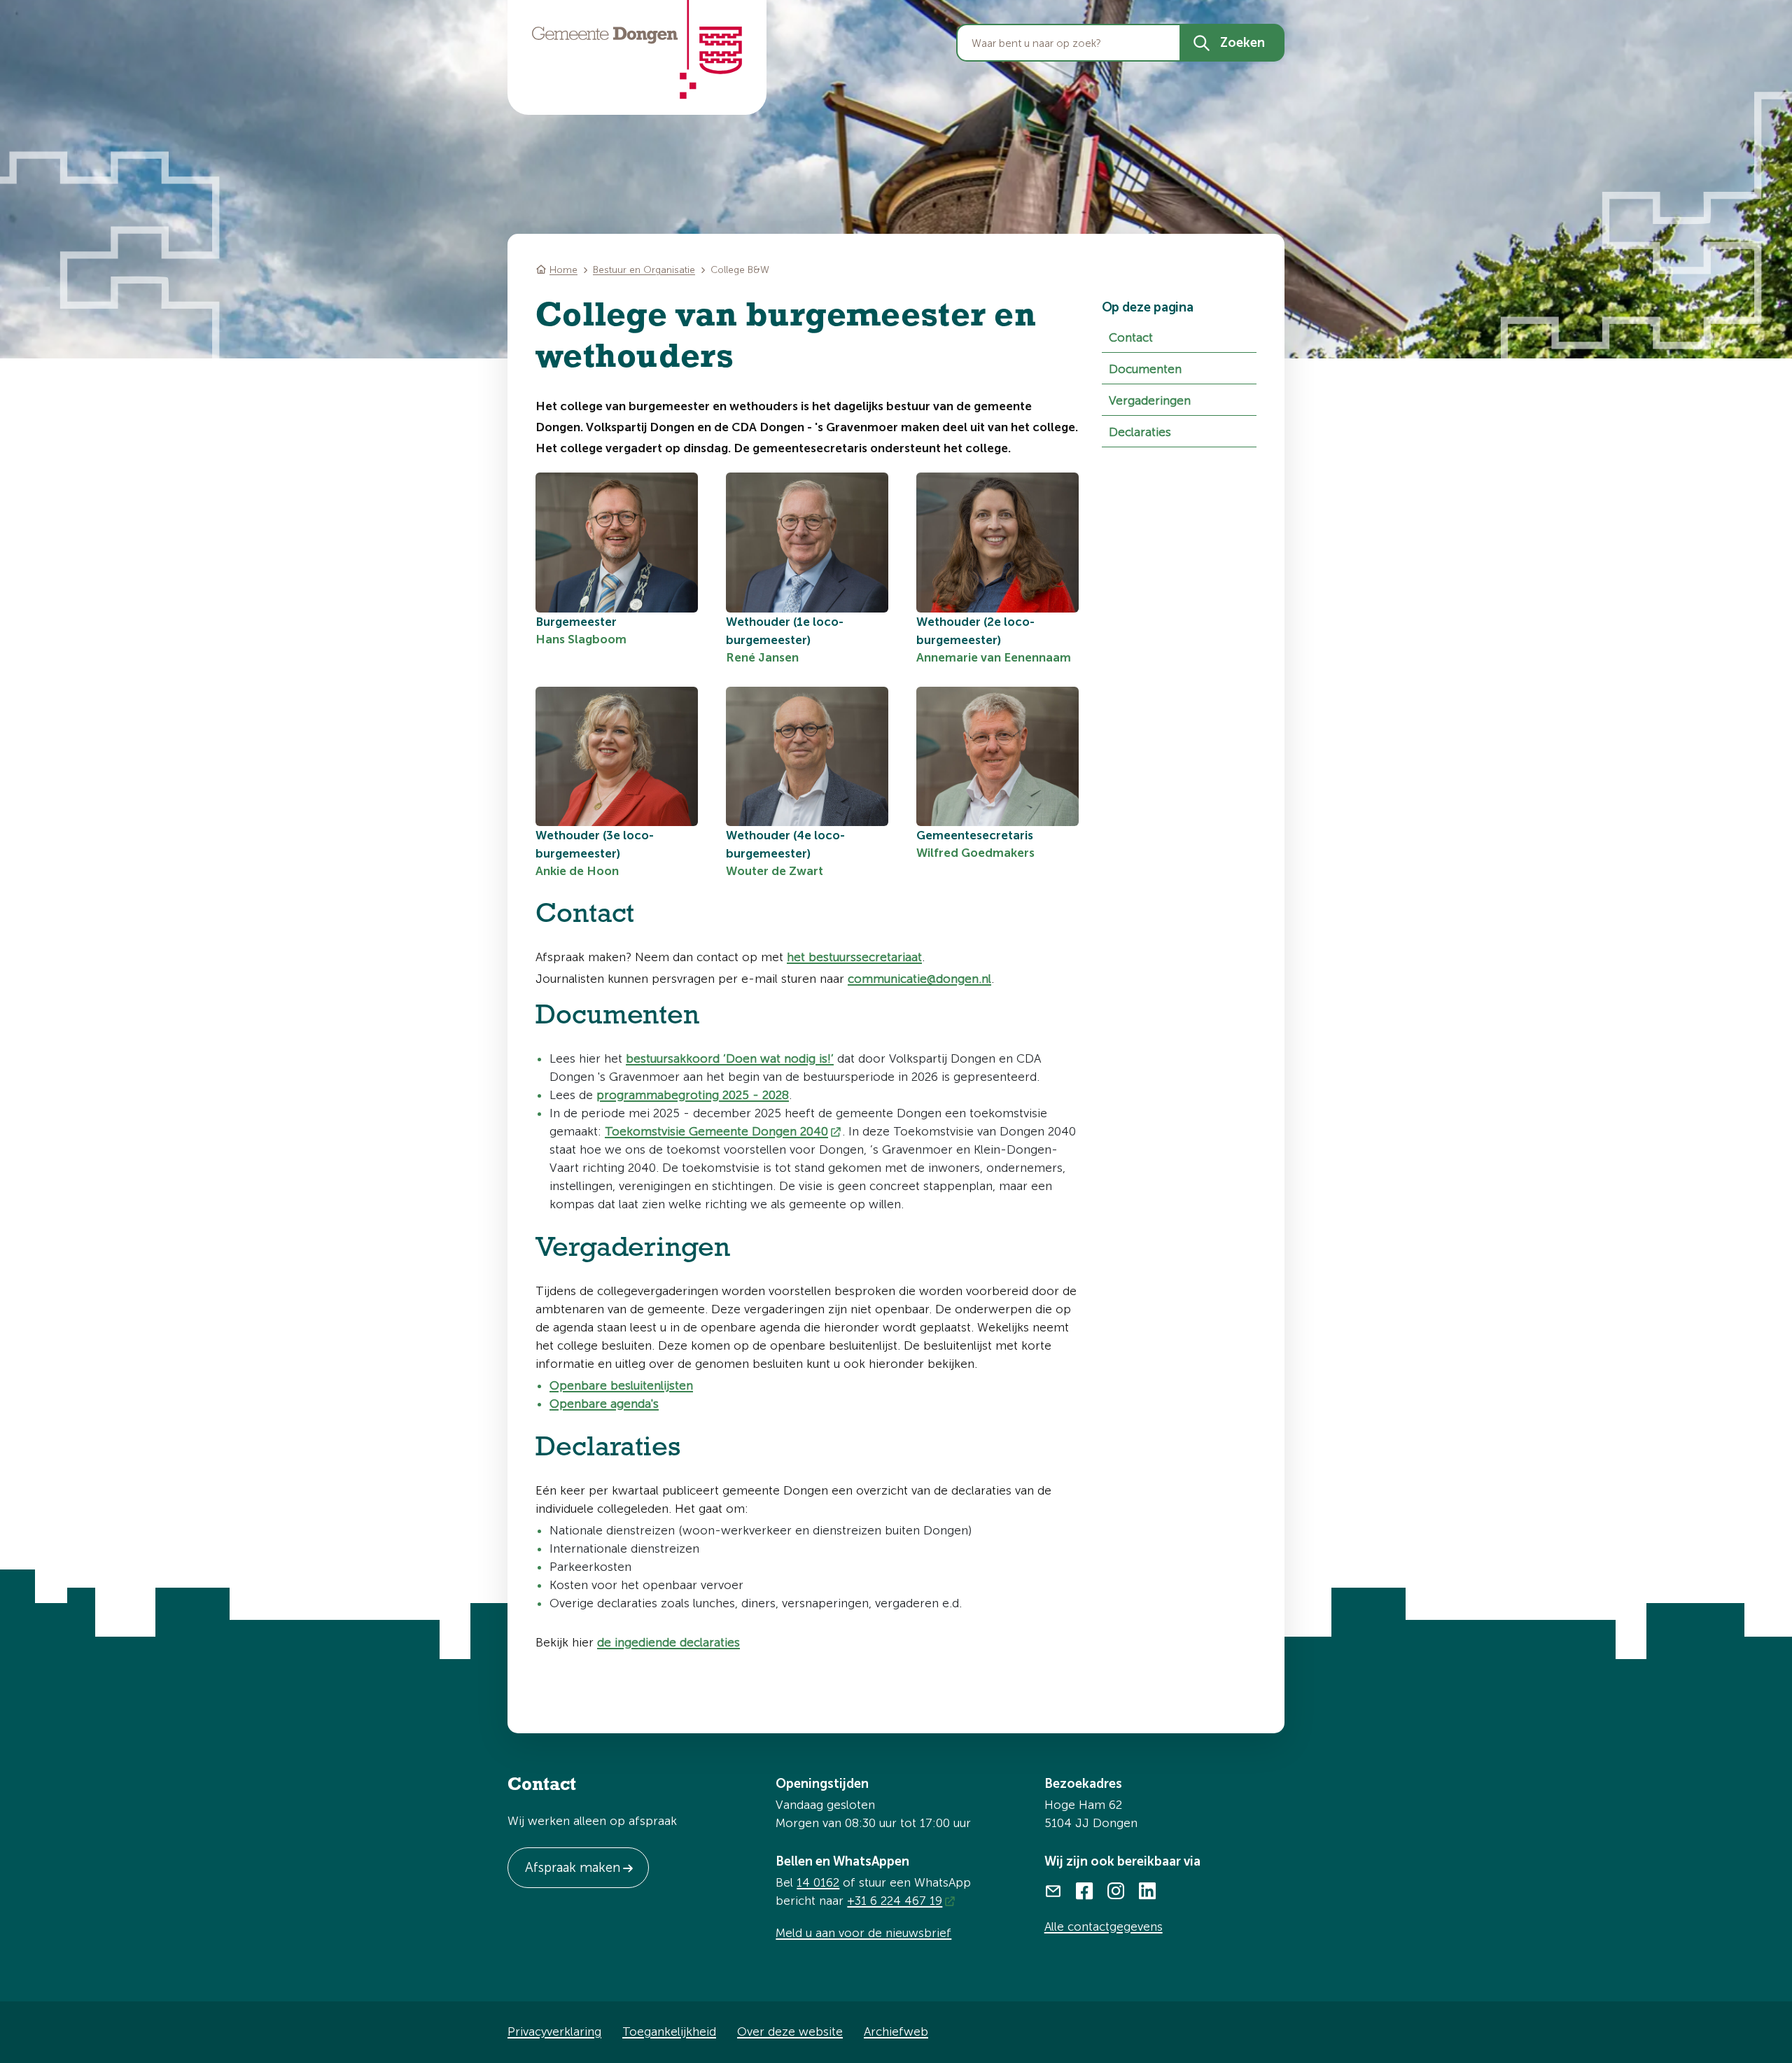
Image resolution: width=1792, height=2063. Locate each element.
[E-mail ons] (1053, 1889)
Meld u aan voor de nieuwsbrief (863, 1933)
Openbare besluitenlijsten (621, 1385)
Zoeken (1242, 43)
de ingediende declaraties (668, 1642)
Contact (1131, 337)
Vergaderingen (1150, 400)
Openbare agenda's (604, 1404)
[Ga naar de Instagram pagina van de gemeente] (1116, 1889)
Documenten (1145, 369)
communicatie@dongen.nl (919, 979)
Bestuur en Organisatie (644, 270)
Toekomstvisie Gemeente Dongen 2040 (716, 1131)
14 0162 (818, 1882)
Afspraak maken (573, 1867)
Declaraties (1140, 432)
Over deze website (790, 2031)
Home (563, 270)
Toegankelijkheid (669, 2031)
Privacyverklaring (554, 2031)
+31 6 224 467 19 (895, 1901)
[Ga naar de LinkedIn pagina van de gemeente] (1148, 1889)
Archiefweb (896, 2031)
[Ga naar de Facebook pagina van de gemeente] (1085, 1889)
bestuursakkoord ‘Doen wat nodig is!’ (730, 1058)
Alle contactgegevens (1104, 1926)
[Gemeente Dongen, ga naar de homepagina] (637, 50)
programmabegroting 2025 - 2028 (693, 1095)
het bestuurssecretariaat (854, 957)
